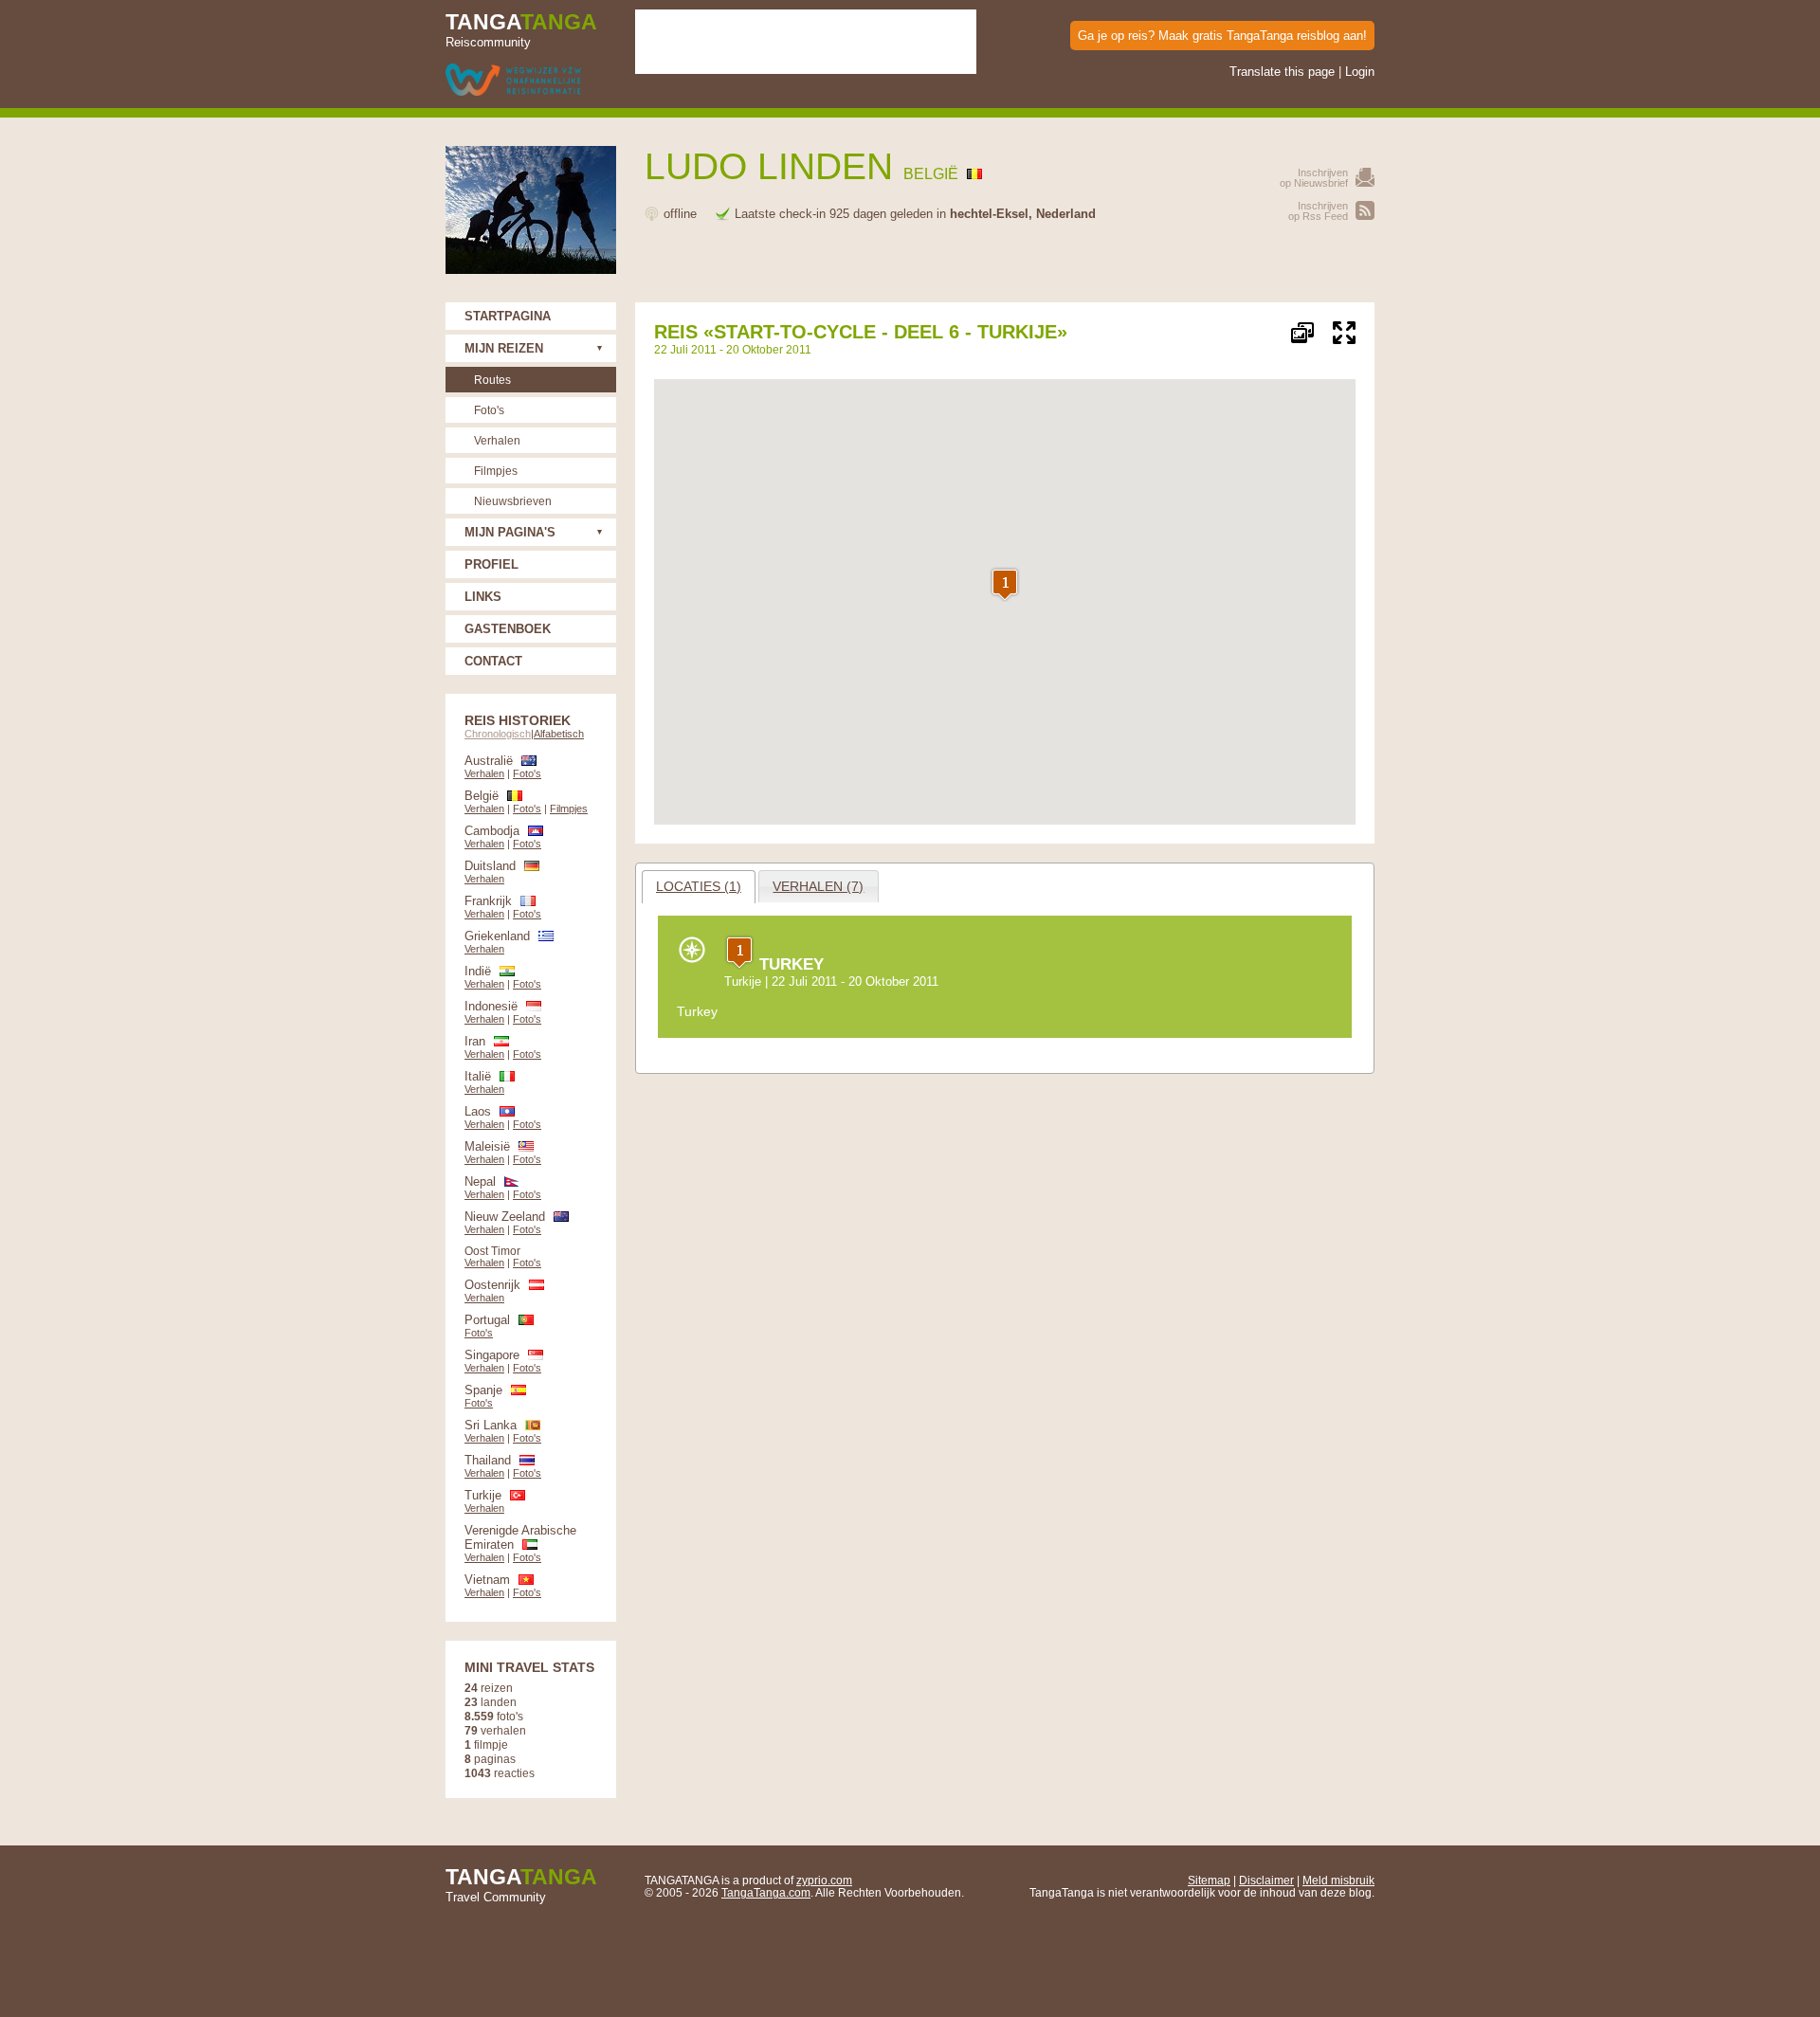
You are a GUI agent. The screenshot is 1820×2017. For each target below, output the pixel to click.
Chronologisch (498, 734)
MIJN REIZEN (504, 348)
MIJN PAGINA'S (510, 532)
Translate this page (1282, 72)
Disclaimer (1266, 1880)
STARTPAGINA (508, 316)
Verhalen (497, 440)
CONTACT (493, 661)
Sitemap (1209, 1880)
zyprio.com (824, 1880)
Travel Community (521, 1884)
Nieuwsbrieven (513, 501)
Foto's (489, 410)
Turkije (743, 981)
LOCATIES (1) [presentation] (699, 886)
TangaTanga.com (766, 1892)
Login (1360, 72)
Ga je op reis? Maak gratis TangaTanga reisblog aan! (1222, 36)
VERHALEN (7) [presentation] (818, 886)
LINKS (483, 597)
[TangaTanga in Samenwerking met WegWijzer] (513, 81)
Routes (492, 380)
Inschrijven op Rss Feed (1318, 211)
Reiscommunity (521, 29)
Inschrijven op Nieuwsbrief (1314, 178)
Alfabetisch (559, 734)
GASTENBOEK (508, 629)
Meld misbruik (1338, 1880)
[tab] (699, 887)
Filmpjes (496, 471)
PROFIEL (491, 564)
